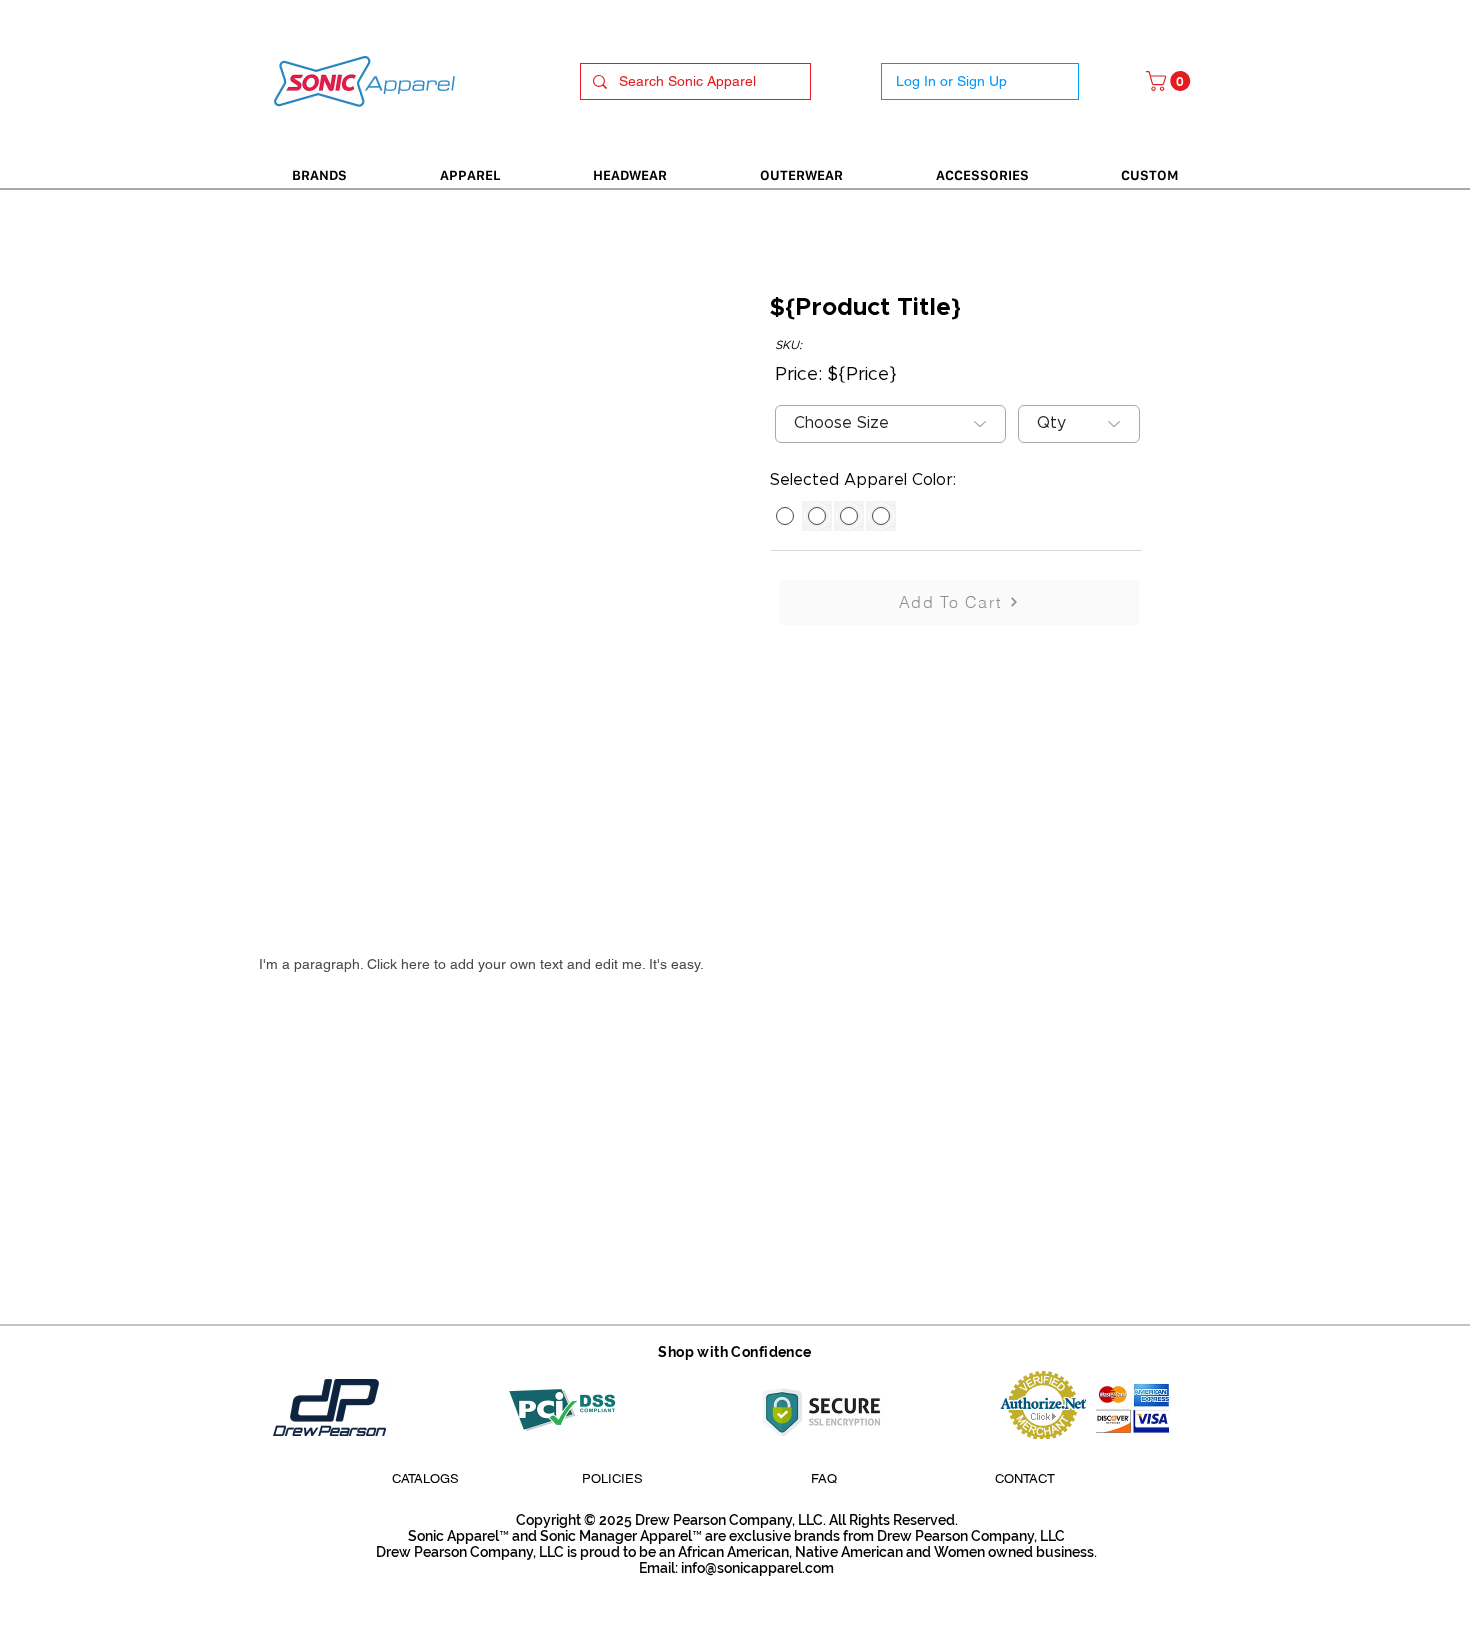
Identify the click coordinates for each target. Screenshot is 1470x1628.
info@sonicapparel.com (757, 1568)
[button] (1170, 81)
